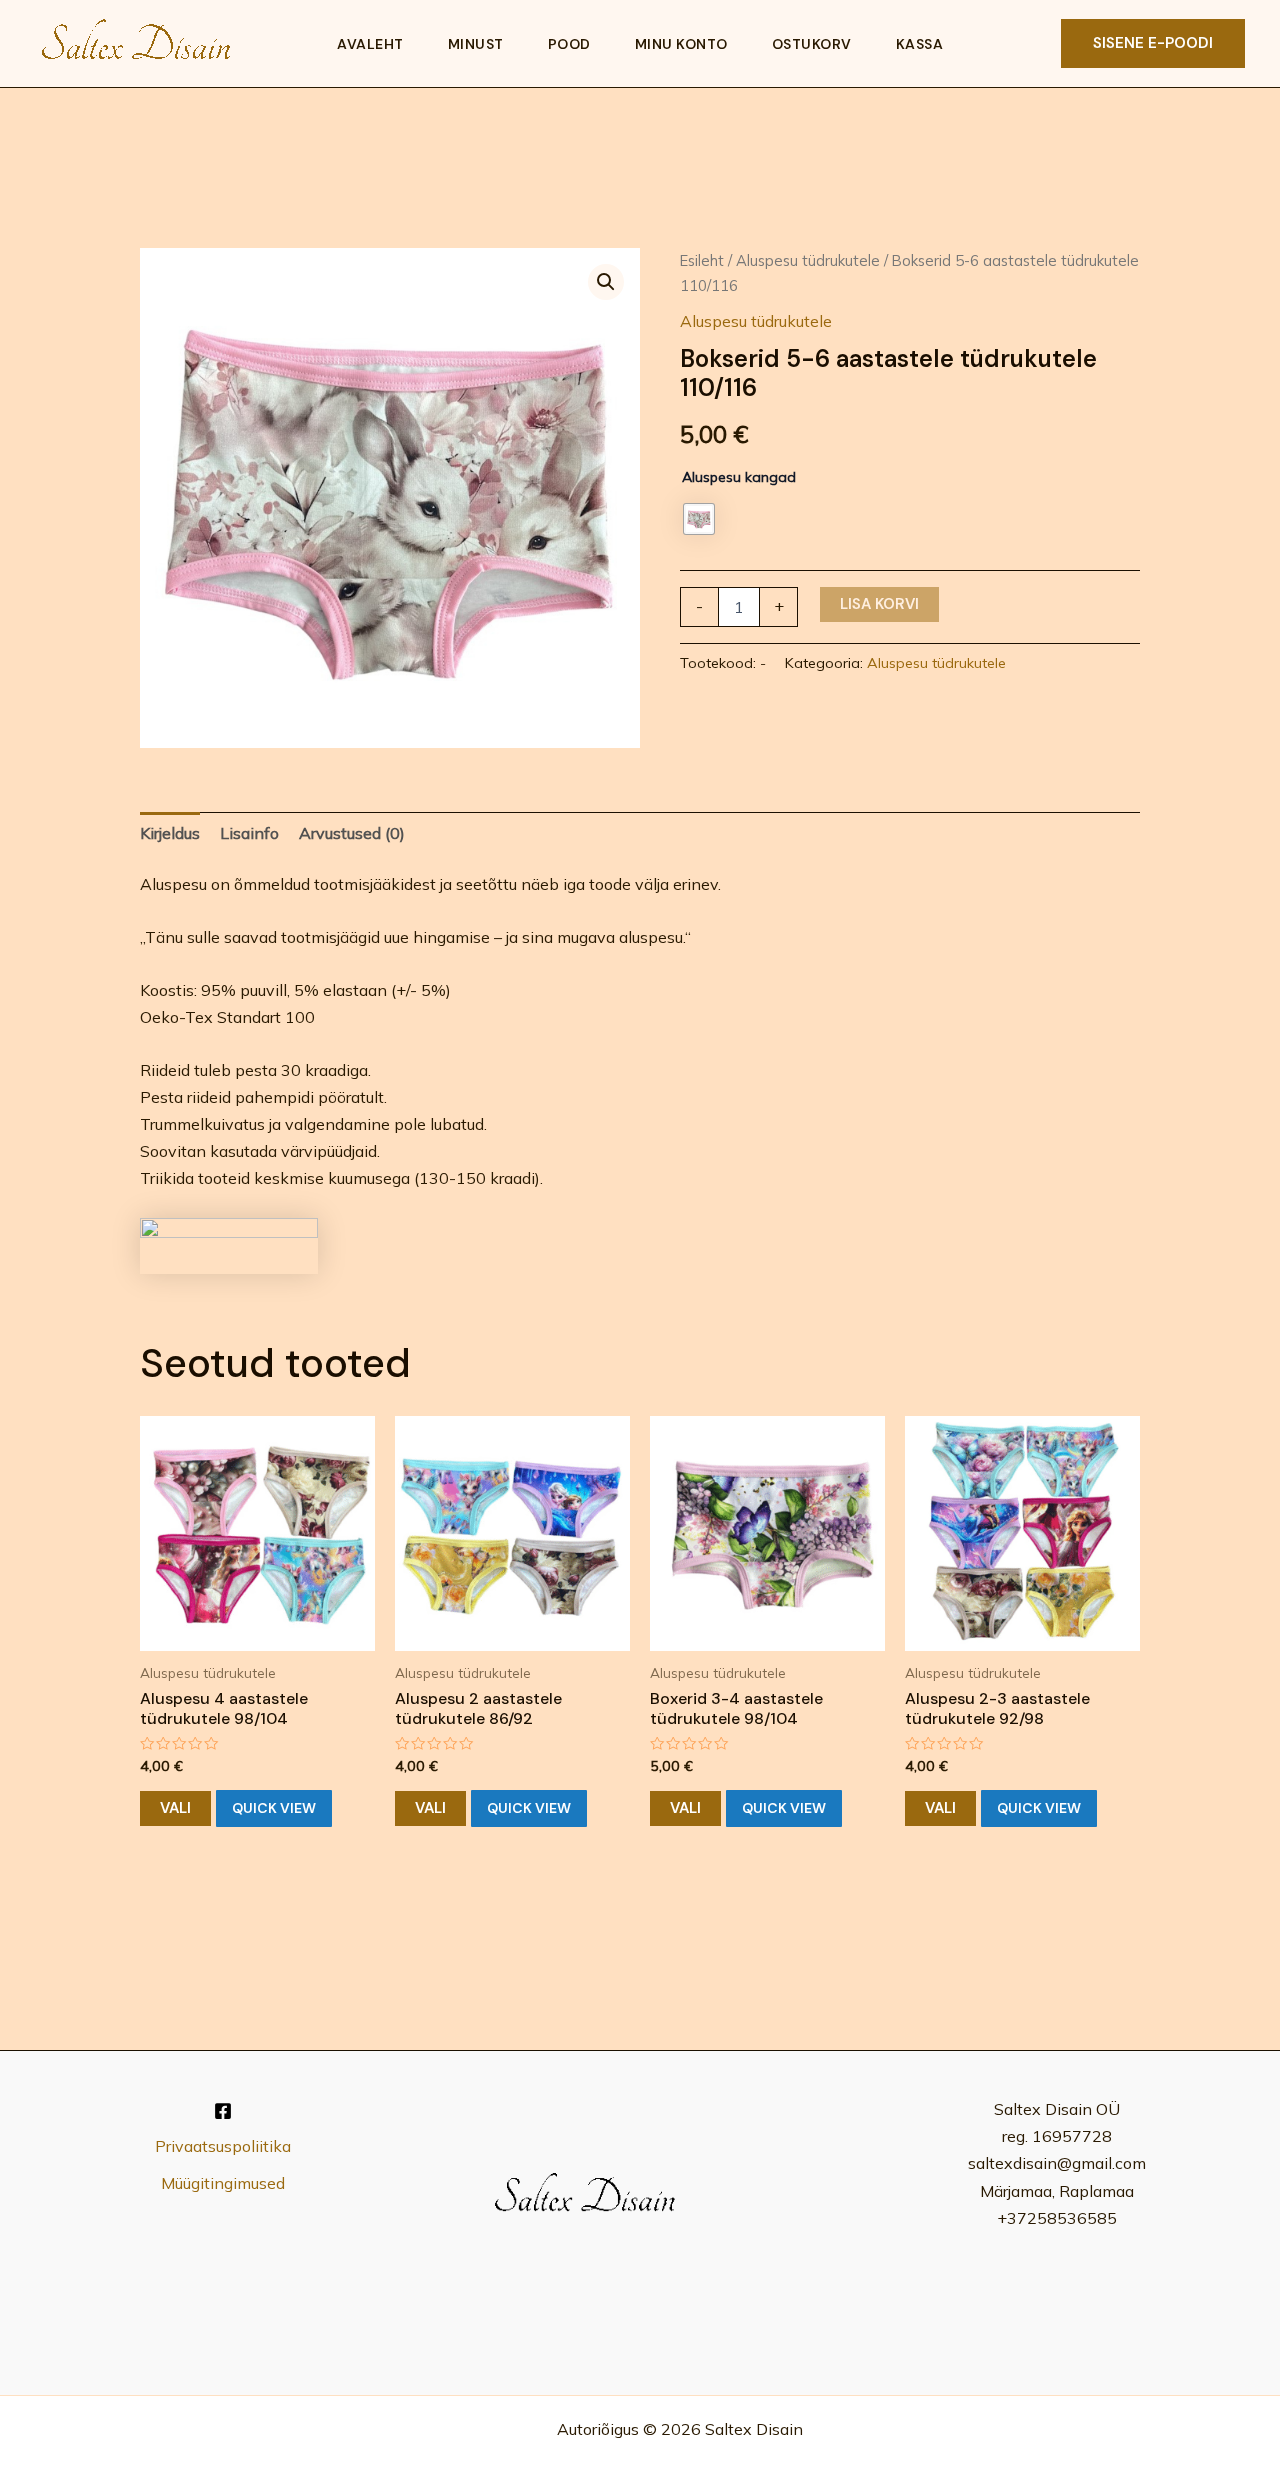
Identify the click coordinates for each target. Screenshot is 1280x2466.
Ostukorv (812, 44)
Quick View (274, 1808)
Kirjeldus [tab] (170, 833)
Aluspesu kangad (739, 477)
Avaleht (370, 44)
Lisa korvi (879, 604)
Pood (569, 44)
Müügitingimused (223, 2183)
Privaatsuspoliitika (223, 2146)
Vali (175, 1808)
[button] (1153, 43)
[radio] (699, 519)
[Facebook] (223, 2111)
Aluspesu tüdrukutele (808, 260)
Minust (476, 44)
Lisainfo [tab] (249, 833)
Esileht (702, 260)
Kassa (920, 44)
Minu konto (681, 44)
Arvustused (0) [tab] (352, 833)
